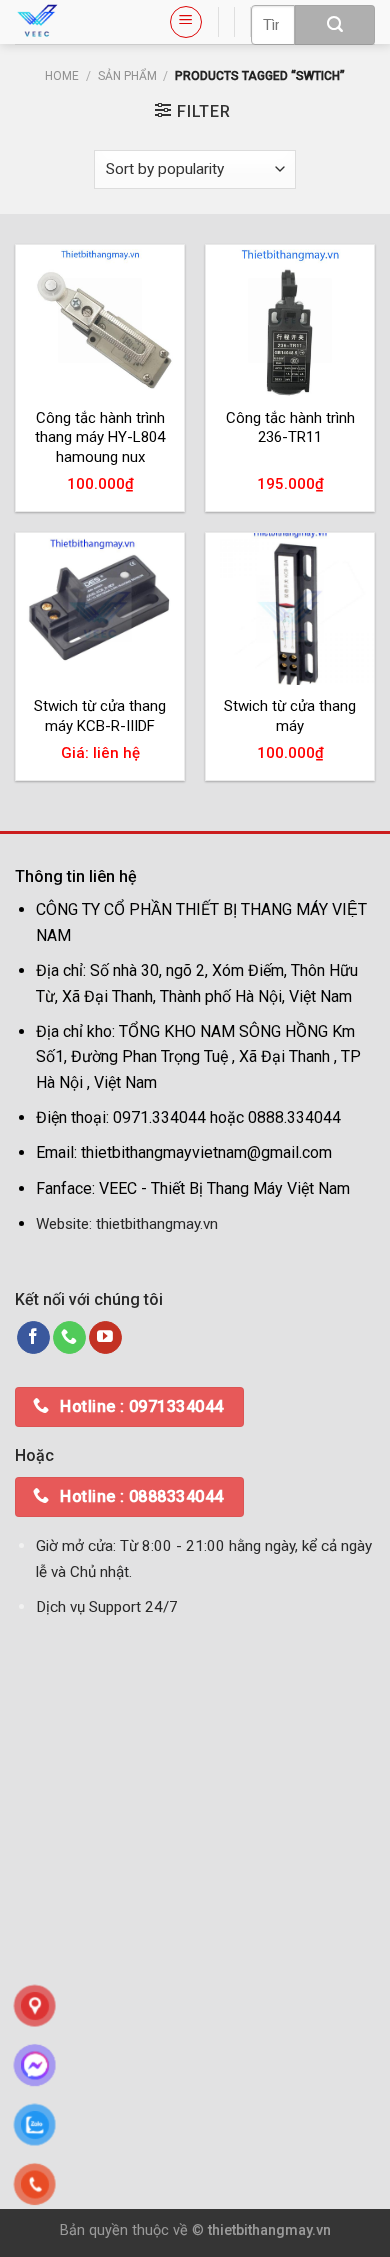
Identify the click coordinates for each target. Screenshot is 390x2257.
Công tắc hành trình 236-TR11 (290, 428)
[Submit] (335, 25)
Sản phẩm (127, 76)
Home (62, 76)
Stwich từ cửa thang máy (290, 716)
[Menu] (186, 22)
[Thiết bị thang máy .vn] (76, 22)
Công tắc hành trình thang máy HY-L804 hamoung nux (100, 437)
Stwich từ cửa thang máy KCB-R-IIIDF (100, 716)
